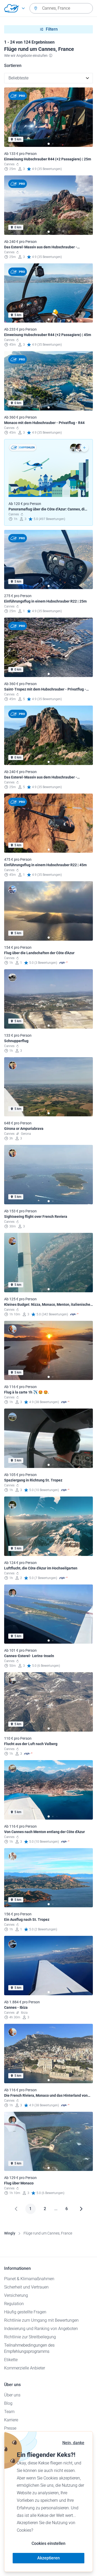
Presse (10, 2428)
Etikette (11, 2360)
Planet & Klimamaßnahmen (29, 2279)
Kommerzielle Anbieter (25, 2368)
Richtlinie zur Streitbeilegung (30, 2337)
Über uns (12, 2395)
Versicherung (16, 2295)
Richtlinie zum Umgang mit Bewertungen (41, 2320)
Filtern (52, 29)
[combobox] (61, 8)
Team (9, 2412)
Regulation (14, 2304)
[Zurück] (16, 2209)
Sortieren (13, 66)
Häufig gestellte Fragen (25, 2312)
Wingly (10, 2233)
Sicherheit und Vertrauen (26, 2287)
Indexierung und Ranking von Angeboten (41, 2329)
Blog (8, 2403)
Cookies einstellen (48, 2543)
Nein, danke (73, 2443)
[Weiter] (81, 2209)
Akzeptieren (48, 2558)
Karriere (11, 2420)
